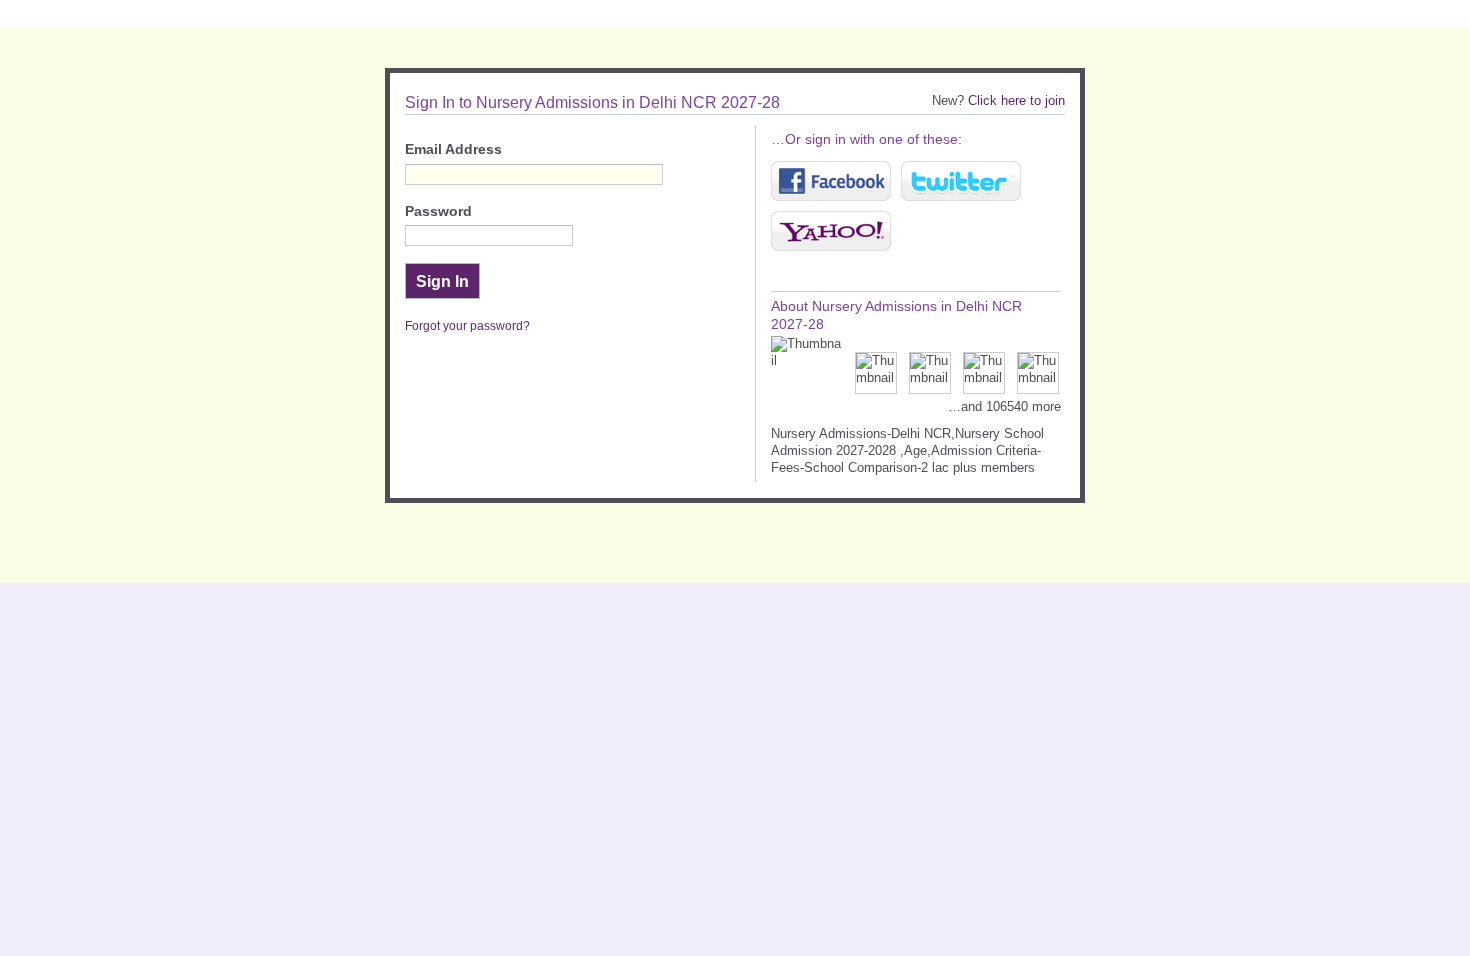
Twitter (961, 181)
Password (438, 211)
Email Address (453, 149)
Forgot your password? (467, 326)
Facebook (831, 181)
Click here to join (1016, 100)
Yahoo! (831, 231)
